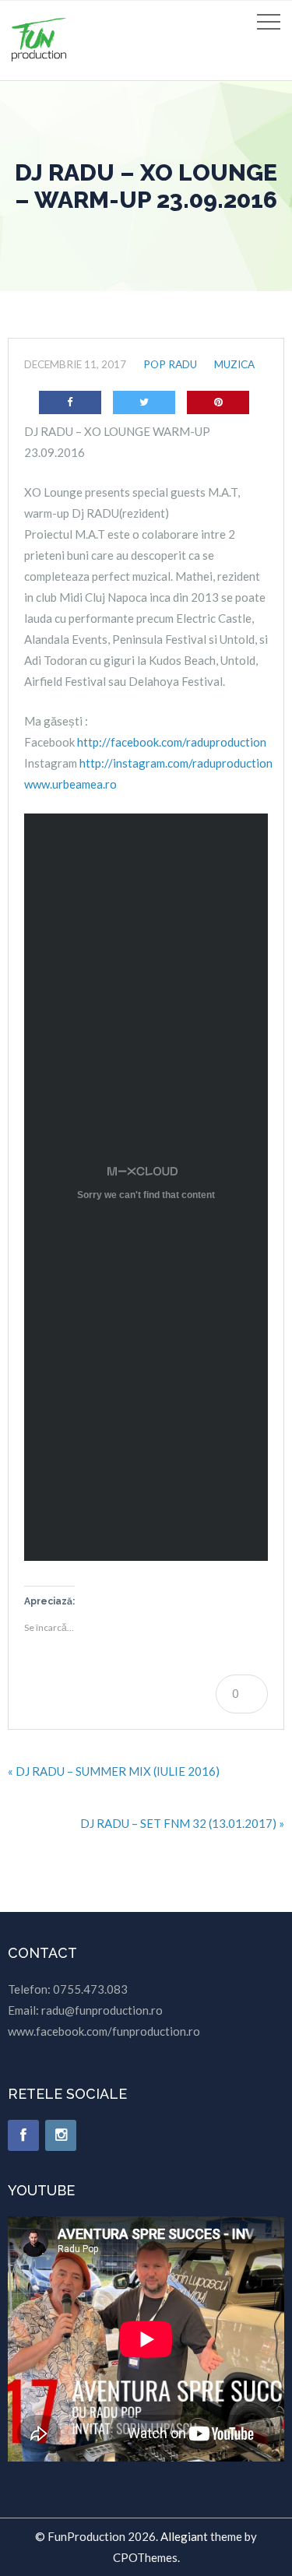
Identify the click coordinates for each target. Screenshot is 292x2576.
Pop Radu (170, 364)
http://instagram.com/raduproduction (176, 763)
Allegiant (184, 2536)
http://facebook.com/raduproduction (172, 742)
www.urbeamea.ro (70, 784)
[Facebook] (23, 2135)
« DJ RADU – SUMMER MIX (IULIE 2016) (114, 1771)
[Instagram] (61, 2135)
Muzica (234, 364)
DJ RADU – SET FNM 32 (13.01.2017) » (182, 1823)
